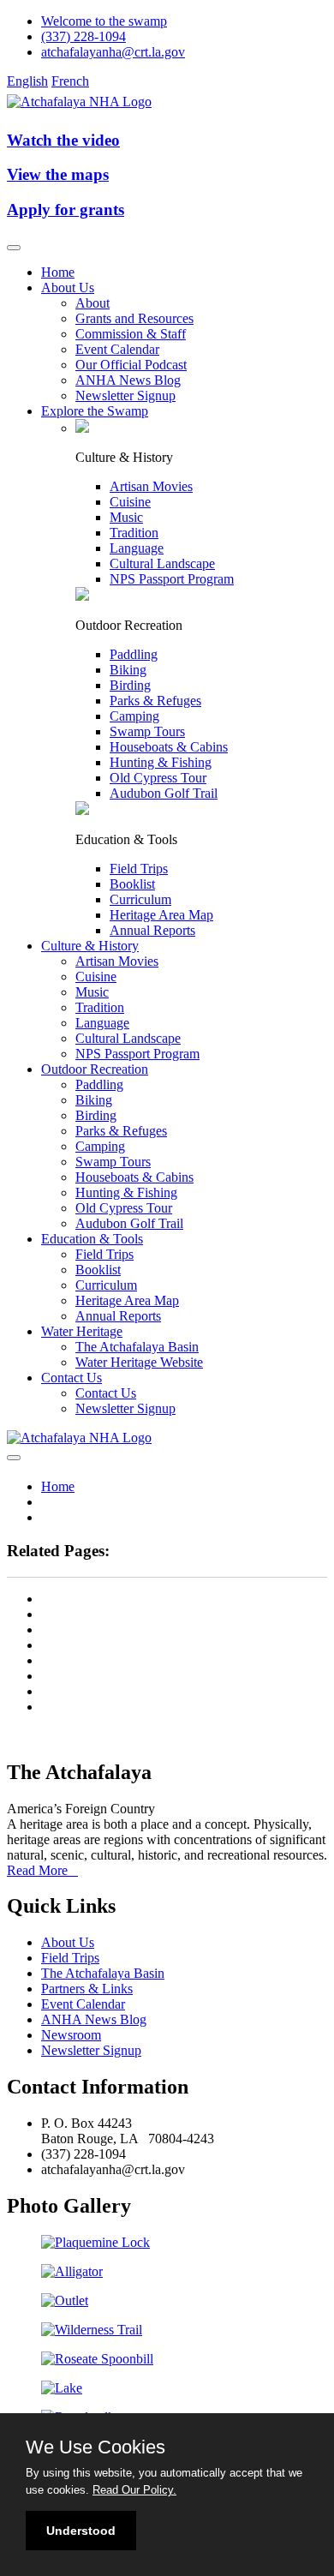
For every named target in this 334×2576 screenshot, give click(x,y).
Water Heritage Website (139, 1362)
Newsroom (71, 2035)
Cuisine (130, 502)
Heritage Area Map (161, 915)
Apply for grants (66, 210)
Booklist (132, 884)
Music (126, 517)
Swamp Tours (147, 731)
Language (137, 548)
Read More (42, 1870)
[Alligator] (72, 2271)
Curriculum (140, 899)
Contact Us (72, 1378)
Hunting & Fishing (161, 762)
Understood (81, 2531)
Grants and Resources (134, 318)
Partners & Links (87, 1989)
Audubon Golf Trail (164, 793)
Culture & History (90, 946)
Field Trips (139, 869)
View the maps (58, 174)
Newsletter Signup (125, 395)
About (92, 303)
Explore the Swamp (95, 411)
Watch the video (63, 140)
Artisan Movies (151, 486)
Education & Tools (92, 1239)
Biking (128, 670)
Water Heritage (82, 1331)
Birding (130, 685)
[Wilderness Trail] (92, 2330)
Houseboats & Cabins (169, 747)
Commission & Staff (131, 334)
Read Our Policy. (134, 2490)
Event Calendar (117, 349)
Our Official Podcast (131, 365)
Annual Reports (152, 930)
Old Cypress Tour (158, 778)
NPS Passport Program (172, 579)
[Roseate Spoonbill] (97, 2359)
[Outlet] (65, 2300)
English (27, 81)
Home (58, 272)
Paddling (134, 654)
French (70, 81)
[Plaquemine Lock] (95, 2242)
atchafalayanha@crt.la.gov (113, 52)
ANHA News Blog (128, 380)
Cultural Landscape (162, 563)
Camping (134, 716)
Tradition (134, 533)
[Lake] (62, 2388)
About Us (68, 288)
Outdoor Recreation (95, 1069)
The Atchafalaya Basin (137, 1347)
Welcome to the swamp (104, 21)
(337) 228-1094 (83, 36)
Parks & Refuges (155, 701)
